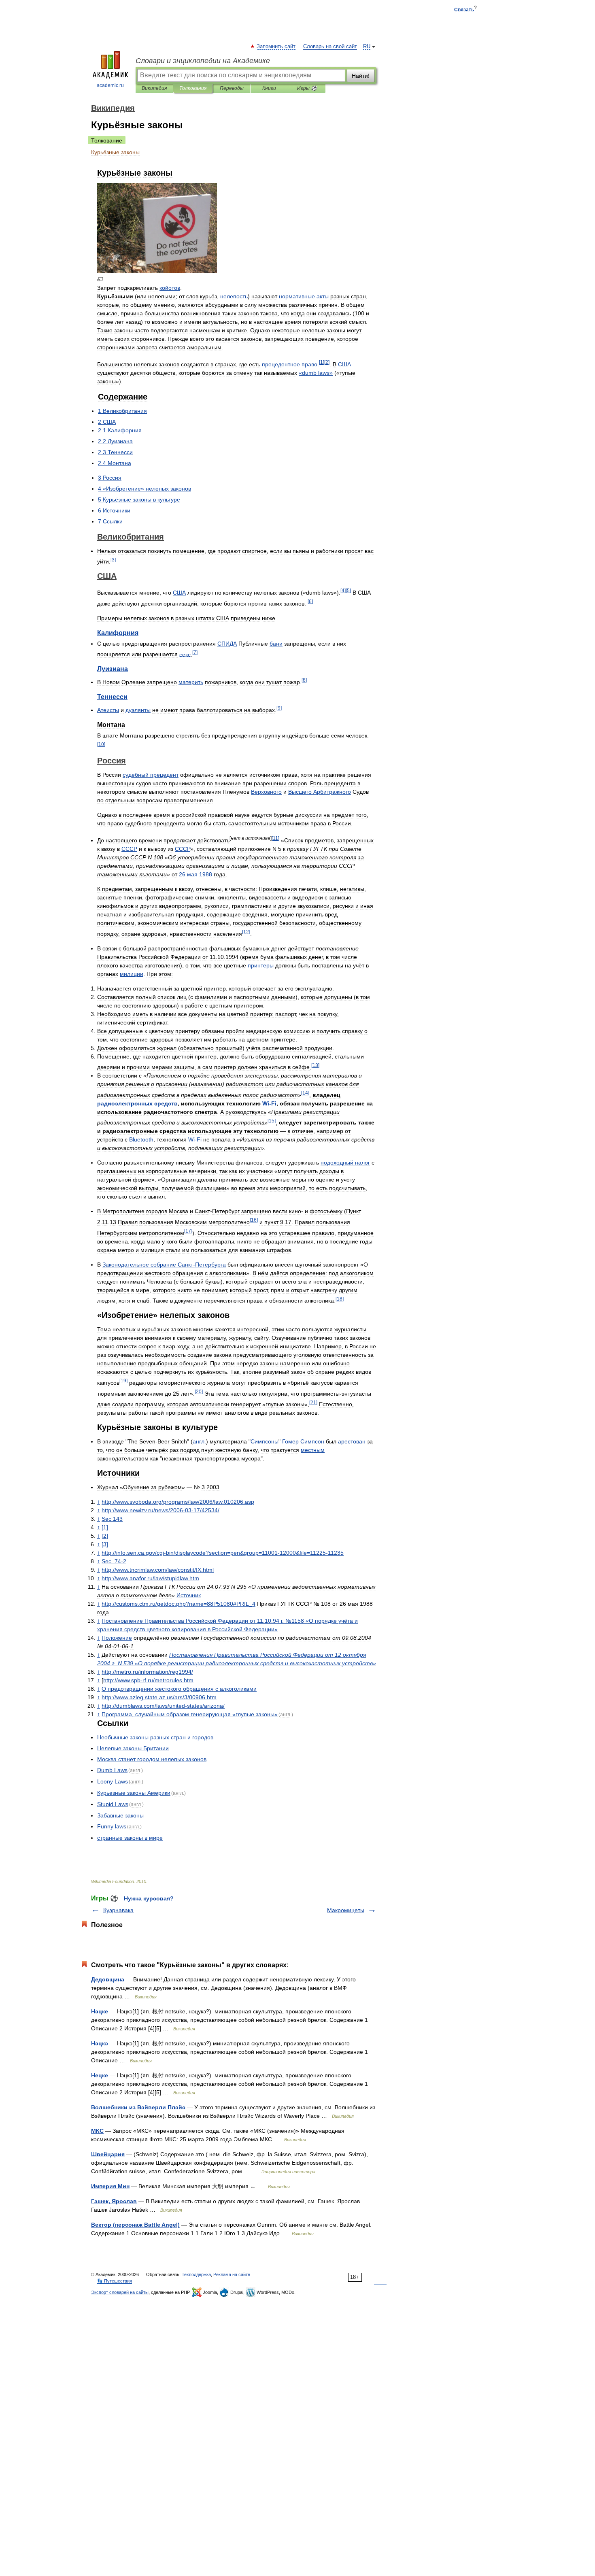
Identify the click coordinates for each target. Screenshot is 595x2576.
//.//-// (163, 1706)
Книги (269, 88)
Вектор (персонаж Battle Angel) (135, 2225)
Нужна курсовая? (149, 1898)
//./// (147, 1672)
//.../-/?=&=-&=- (223, 1553)
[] (322, 362)
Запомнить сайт (276, 47)
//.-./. (148, 1680)
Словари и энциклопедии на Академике (203, 61)
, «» (190, 1714)
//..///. (158, 1570)
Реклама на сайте (232, 2274)
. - (114, 1561)
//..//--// (160, 1510)
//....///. (159, 1697)
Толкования (193, 88)
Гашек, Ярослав (114, 2201)
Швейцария (108, 2154)
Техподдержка (196, 2274)
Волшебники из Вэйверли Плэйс (138, 2107)
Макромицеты (346, 1910)
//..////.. (178, 1502)
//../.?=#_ (178, 1604)
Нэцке (100, 2011)
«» (316, 373)
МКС (97, 2131)
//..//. (150, 1578)
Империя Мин (110, 2186)
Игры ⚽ (307, 88)
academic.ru (110, 85)
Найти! (361, 76)
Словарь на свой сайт (330, 47)
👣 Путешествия (115, 2281)
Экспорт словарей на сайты (120, 2292)
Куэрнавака (118, 1910)
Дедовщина (108, 1979)
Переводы (232, 88)
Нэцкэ (100, 2043)
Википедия (154, 88)
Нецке (100, 2075)
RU (367, 47)
